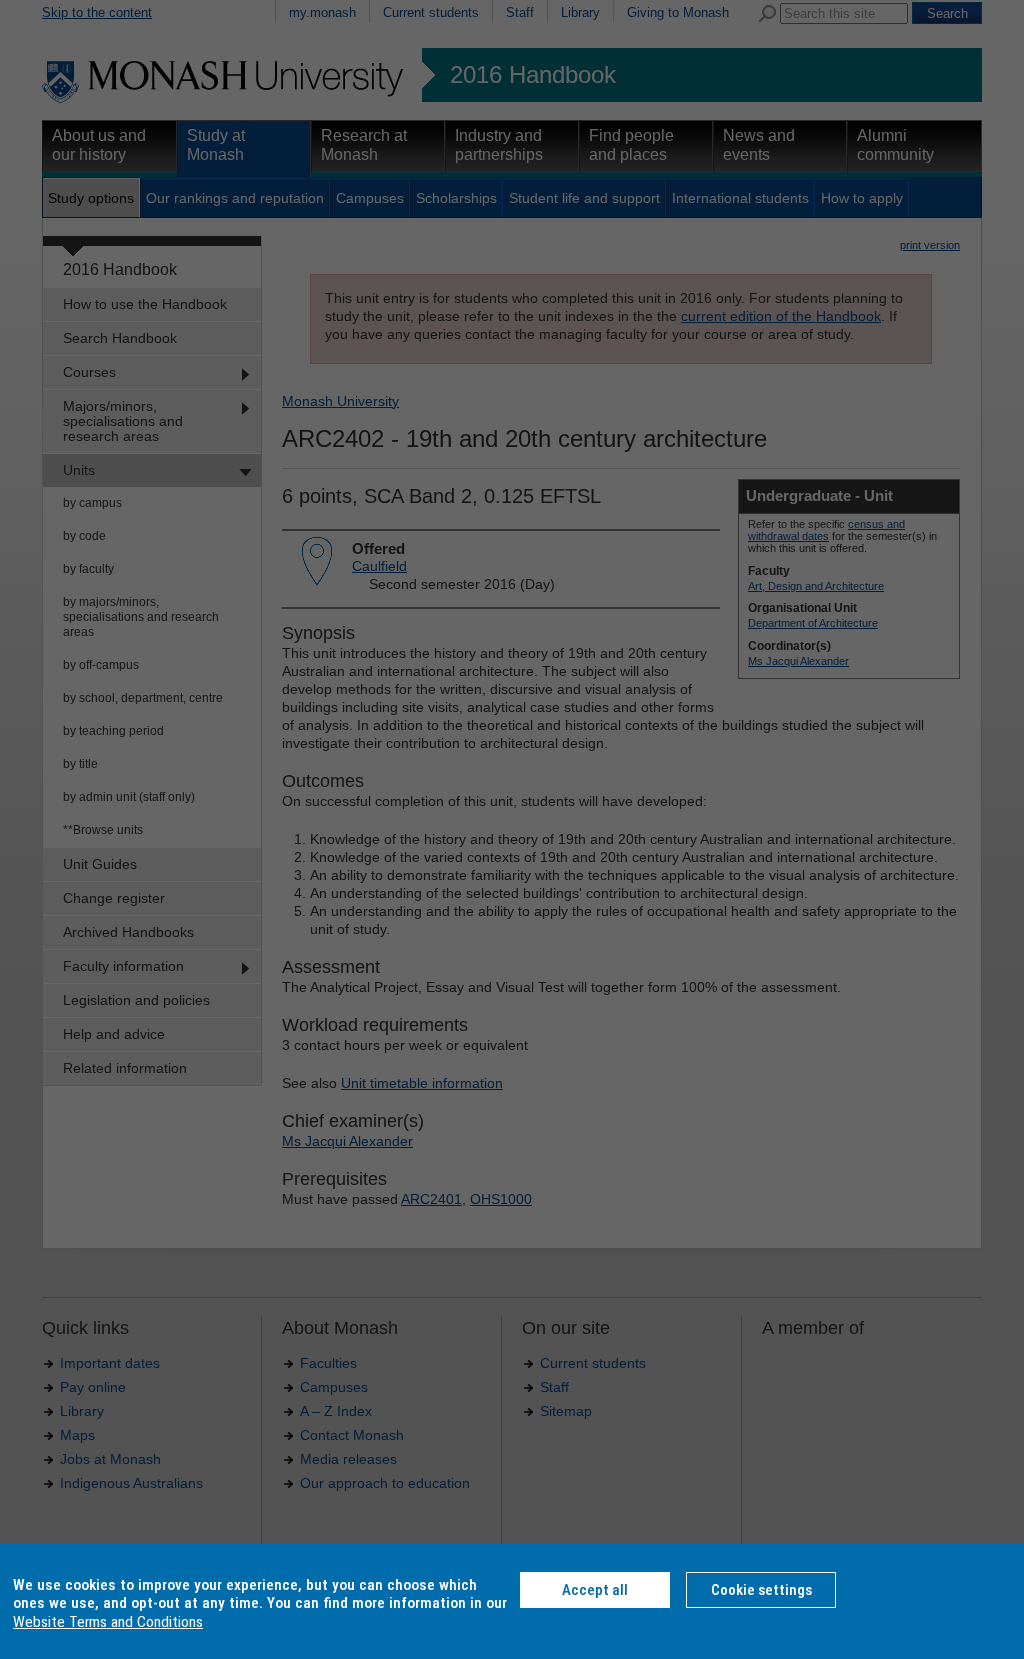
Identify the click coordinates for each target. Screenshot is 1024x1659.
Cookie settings (761, 1590)
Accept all (595, 1590)
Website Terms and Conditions (108, 1622)
